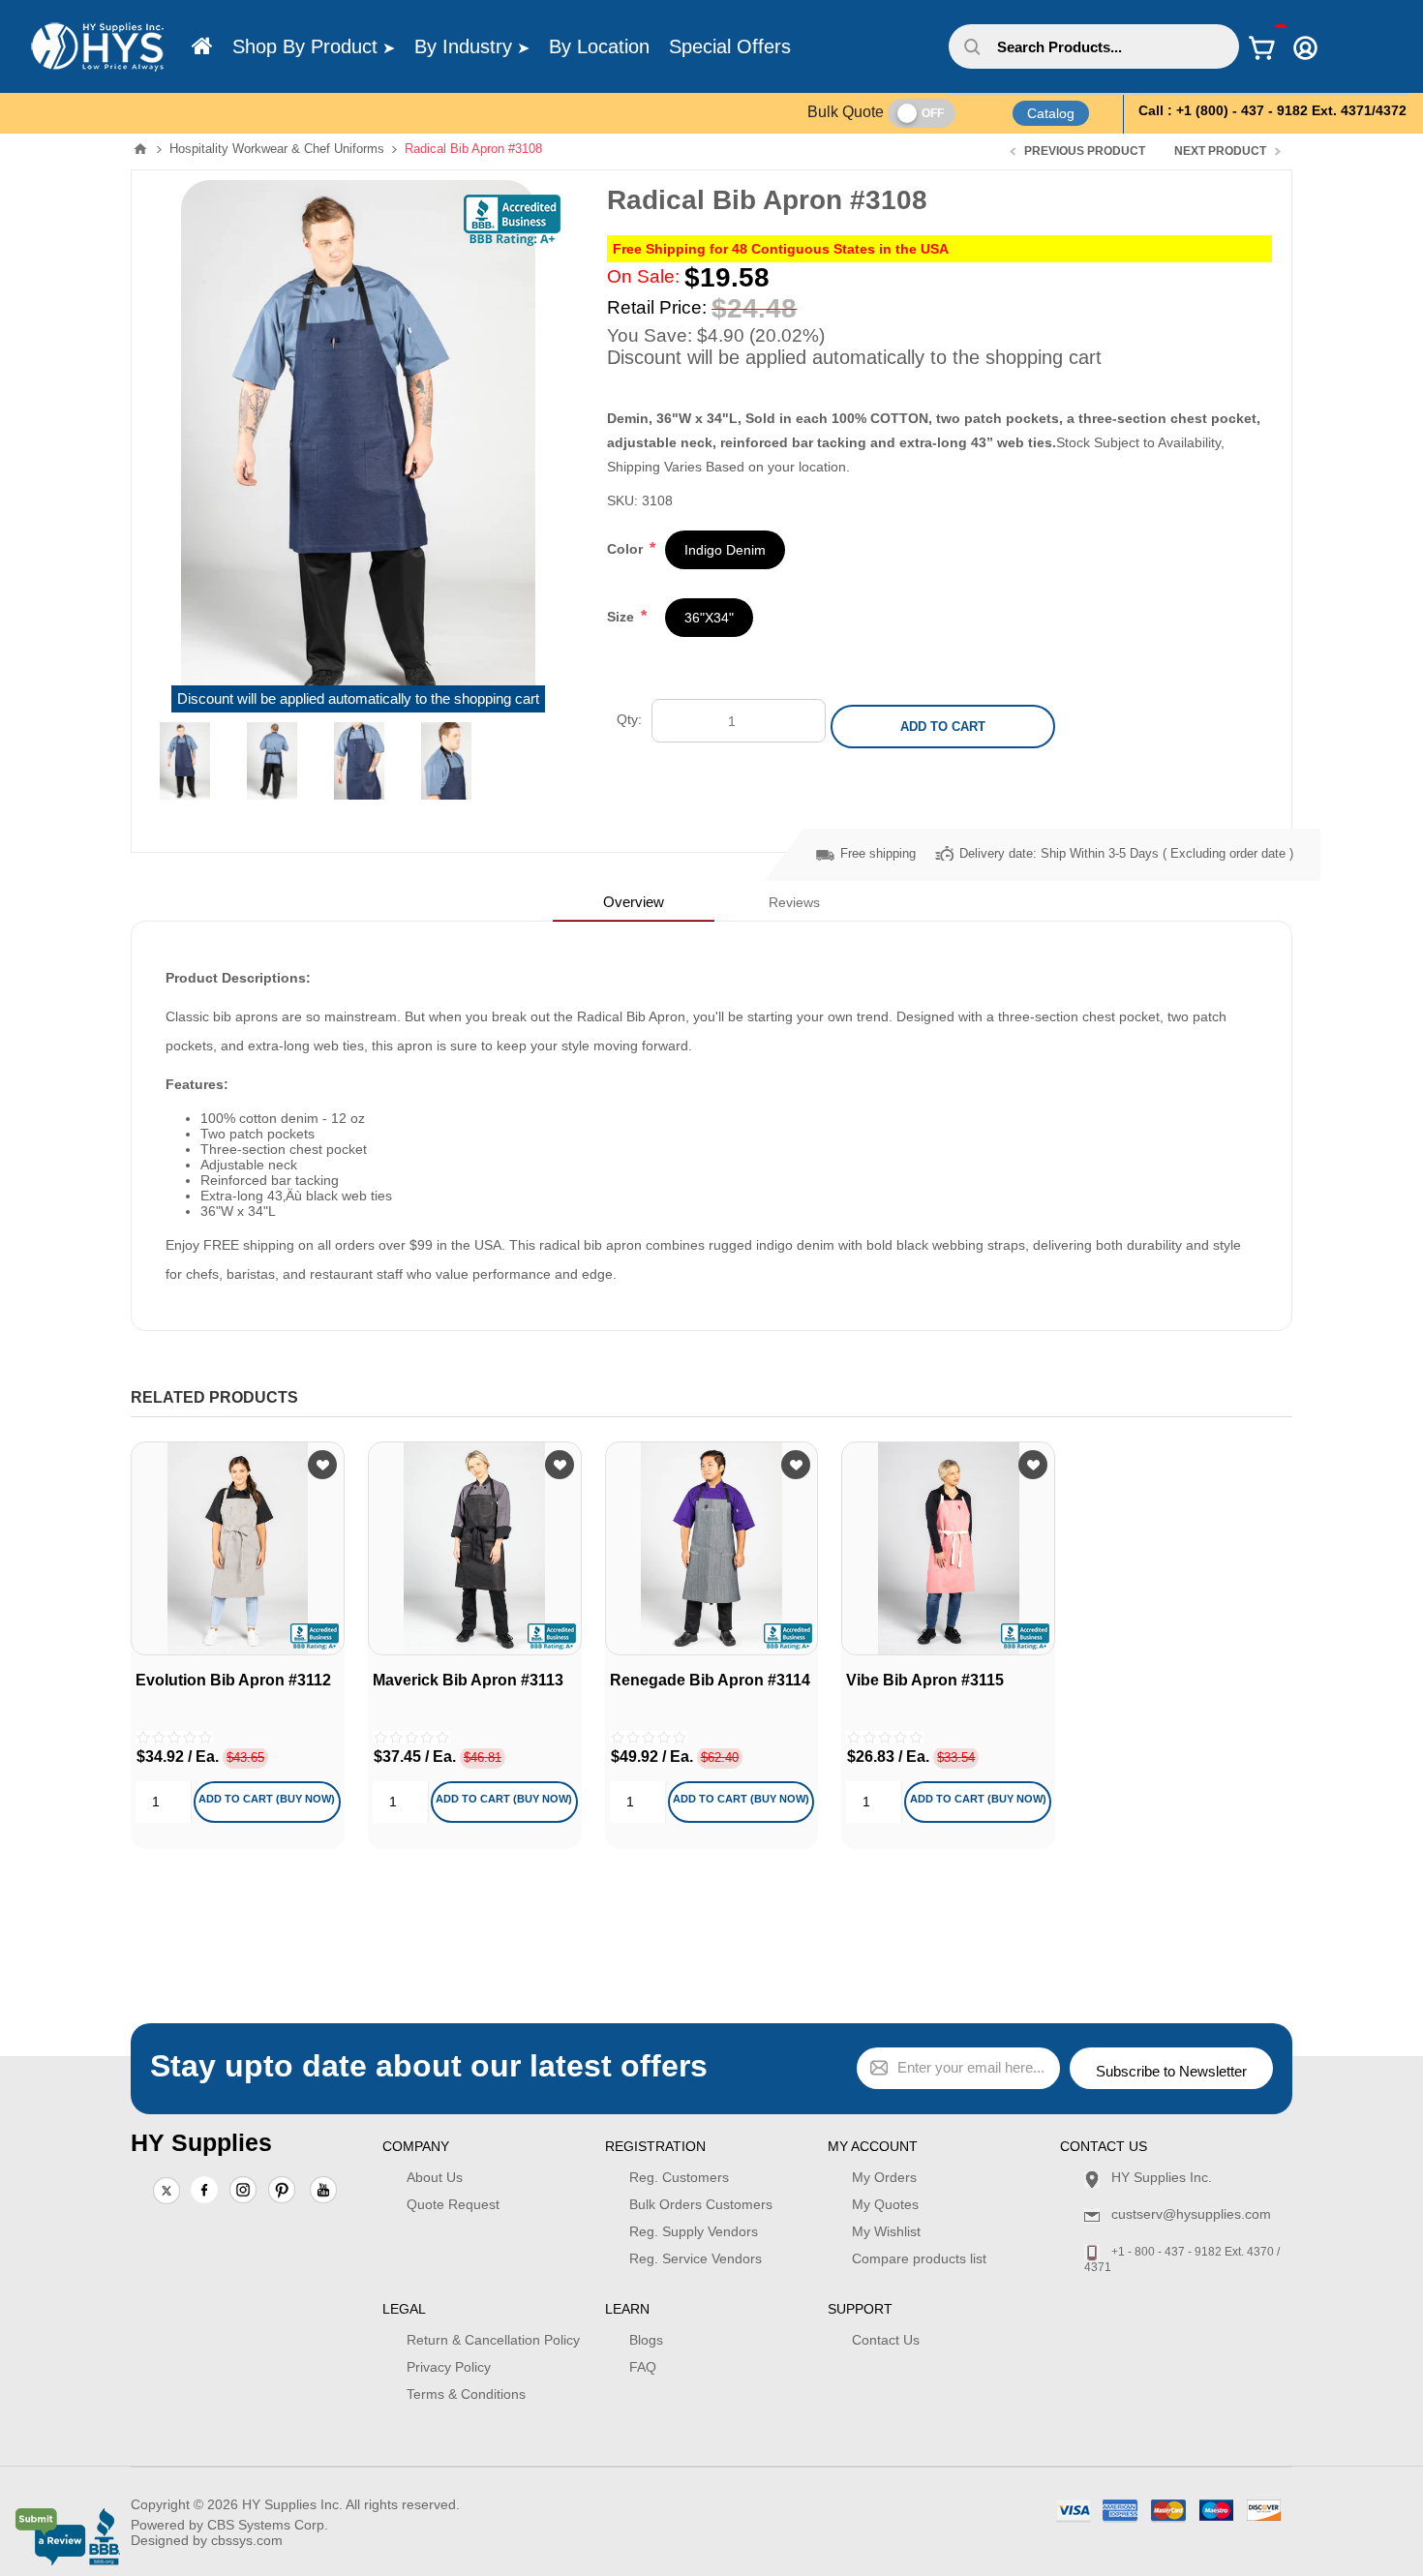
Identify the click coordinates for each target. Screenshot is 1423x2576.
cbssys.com (247, 2540)
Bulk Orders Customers (701, 2204)
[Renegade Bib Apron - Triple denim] (712, 1548)
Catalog (1051, 113)
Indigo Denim (725, 550)
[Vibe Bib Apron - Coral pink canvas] (948, 1548)
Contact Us (886, 2340)
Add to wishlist (322, 1465)
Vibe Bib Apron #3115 (925, 1680)
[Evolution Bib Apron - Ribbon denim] (238, 1548)
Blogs (646, 2340)
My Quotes (885, 2204)
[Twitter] (167, 2192)
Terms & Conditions (466, 2394)
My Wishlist (886, 2231)
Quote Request (453, 2204)
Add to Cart (943, 727)
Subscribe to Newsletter (1171, 2071)
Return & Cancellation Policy (493, 2340)
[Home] (202, 46)
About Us (435, 2177)
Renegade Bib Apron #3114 (710, 1680)
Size (622, 617)
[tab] (634, 902)
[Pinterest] (282, 2192)
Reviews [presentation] (794, 902)
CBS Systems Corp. (268, 2525)
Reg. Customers (679, 2177)
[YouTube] (323, 2192)
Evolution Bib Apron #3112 (233, 1680)
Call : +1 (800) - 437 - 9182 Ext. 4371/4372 (1272, 110)
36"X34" (709, 618)
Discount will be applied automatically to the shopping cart (358, 699)
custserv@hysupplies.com (1191, 2214)
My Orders (884, 2177)
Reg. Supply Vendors (694, 2231)
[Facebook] (204, 2190)
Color (627, 549)
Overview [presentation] (634, 902)
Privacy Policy (449, 2367)
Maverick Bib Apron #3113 (468, 1680)
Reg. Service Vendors (696, 2258)
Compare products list (919, 2258)
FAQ (643, 2367)
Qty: (629, 719)
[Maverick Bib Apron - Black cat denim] (475, 1548)
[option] (185, 761)
